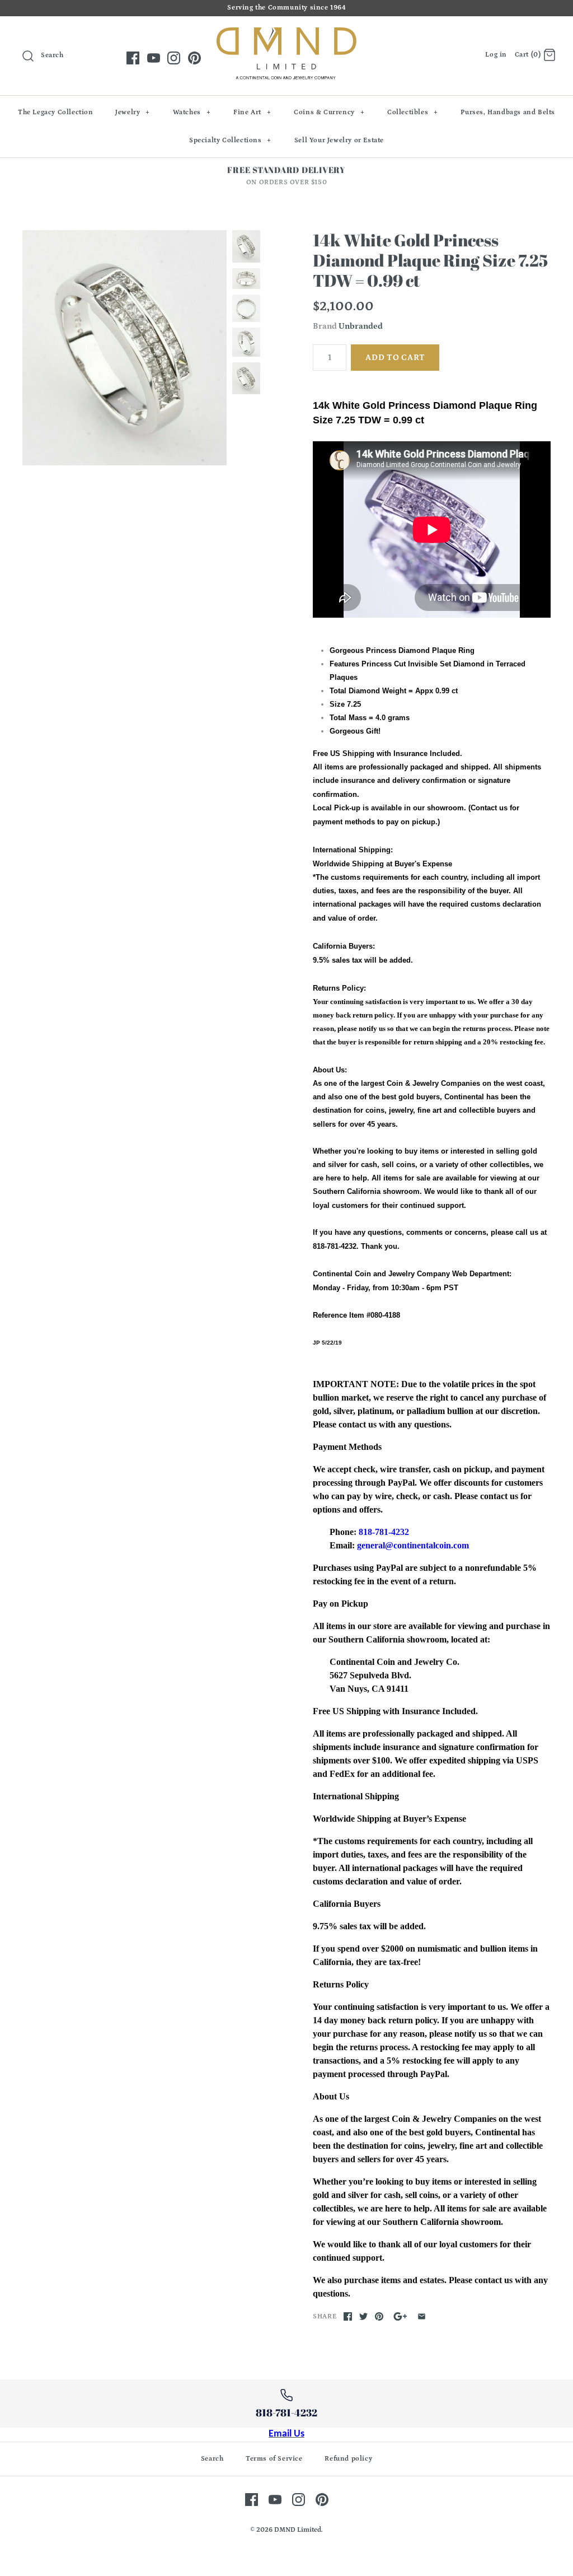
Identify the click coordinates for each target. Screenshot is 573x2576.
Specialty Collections (230, 140)
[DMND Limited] (286, 34)
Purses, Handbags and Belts (508, 112)
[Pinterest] (194, 58)
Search (212, 2459)
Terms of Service (274, 2459)
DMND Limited (298, 2530)
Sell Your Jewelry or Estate (339, 140)
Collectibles (413, 112)
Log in (496, 55)
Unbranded (361, 326)
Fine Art (252, 112)
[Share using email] (422, 2316)
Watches (192, 112)
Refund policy (348, 2459)
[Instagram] (174, 58)
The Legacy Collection (56, 112)
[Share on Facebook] (348, 2316)
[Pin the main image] (379, 2316)
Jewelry (133, 112)
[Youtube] (154, 58)
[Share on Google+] (400, 2316)
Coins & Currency (329, 112)
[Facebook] (133, 58)
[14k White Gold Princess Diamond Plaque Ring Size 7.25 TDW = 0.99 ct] (125, 347)
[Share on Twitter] (363, 2316)
